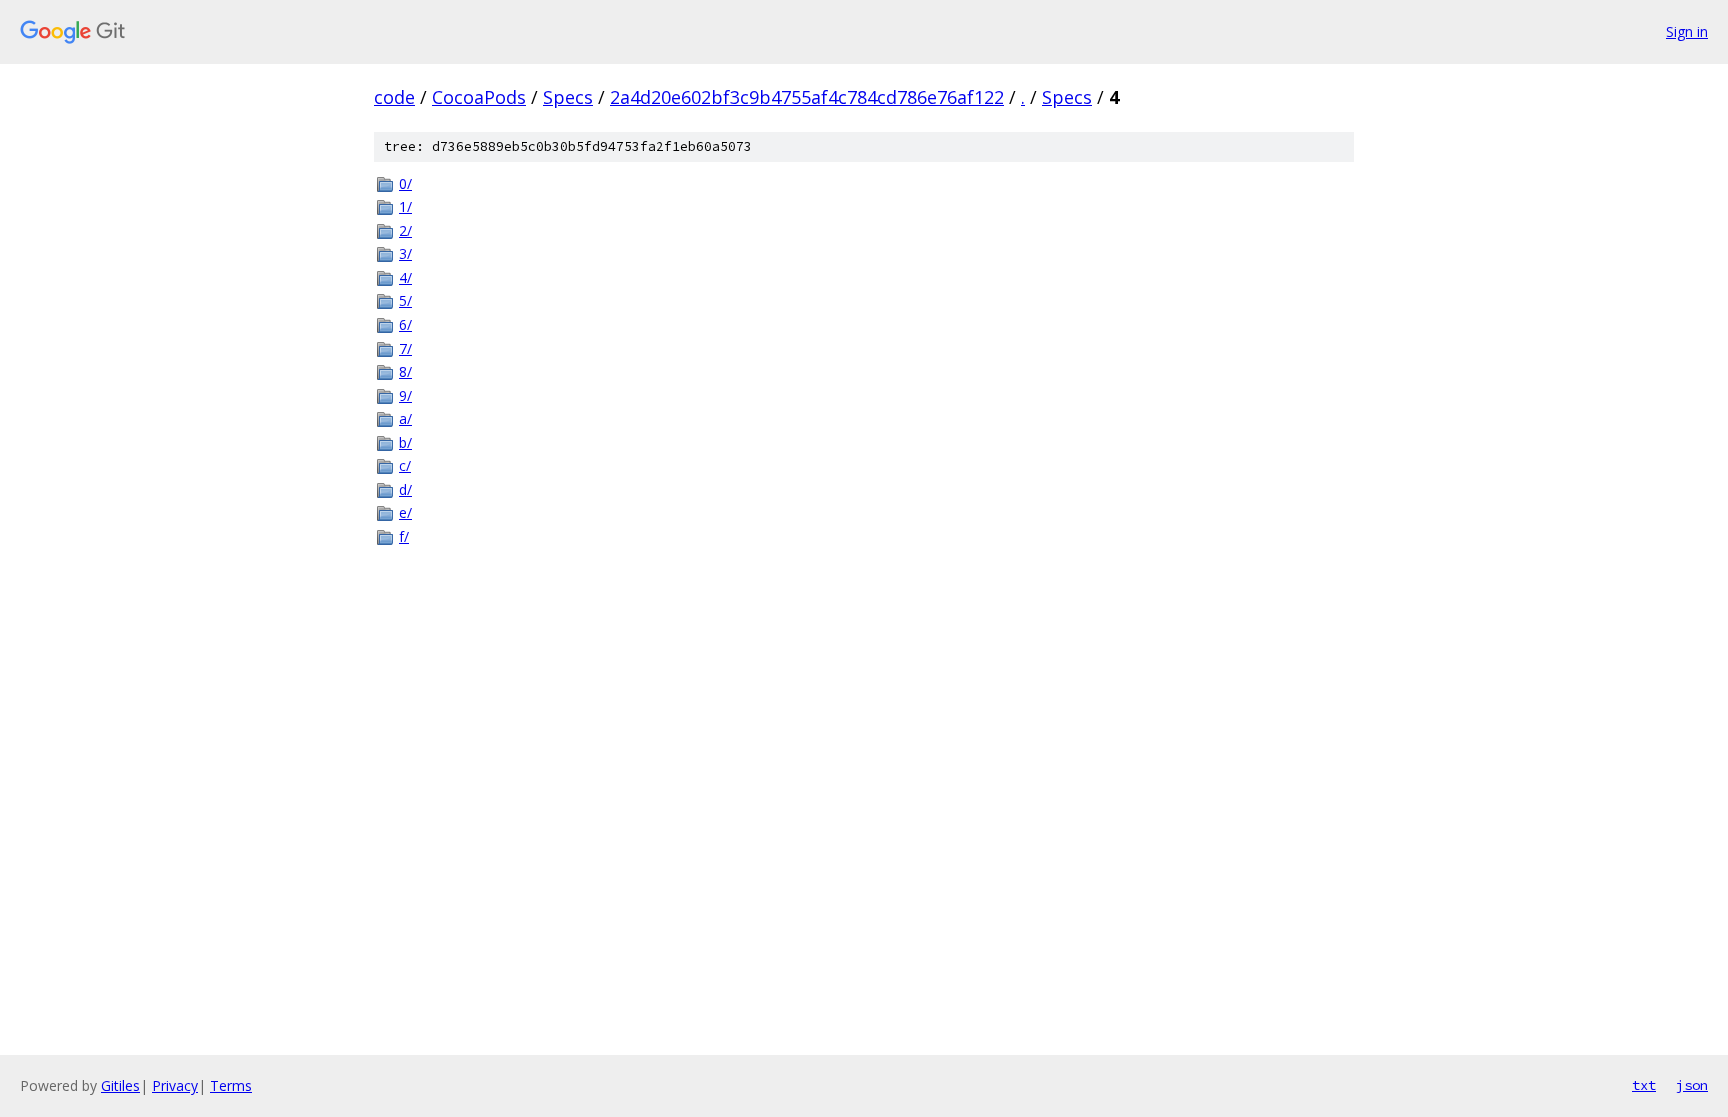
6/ (405, 324)
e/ (405, 512)
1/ (405, 206)
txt (1644, 1085)
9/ (405, 395)
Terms (231, 1085)
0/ (405, 183)
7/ (405, 348)
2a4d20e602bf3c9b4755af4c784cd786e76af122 (807, 97)
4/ (405, 277)
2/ (405, 230)
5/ (405, 300)
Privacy (175, 1085)
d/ (405, 489)
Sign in (1687, 31)
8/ (405, 371)
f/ (404, 536)
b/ (405, 442)
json (1692, 1085)
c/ (405, 465)
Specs (568, 97)
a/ (405, 418)
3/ (405, 253)
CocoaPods (479, 97)
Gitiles (120, 1085)
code (394, 97)
